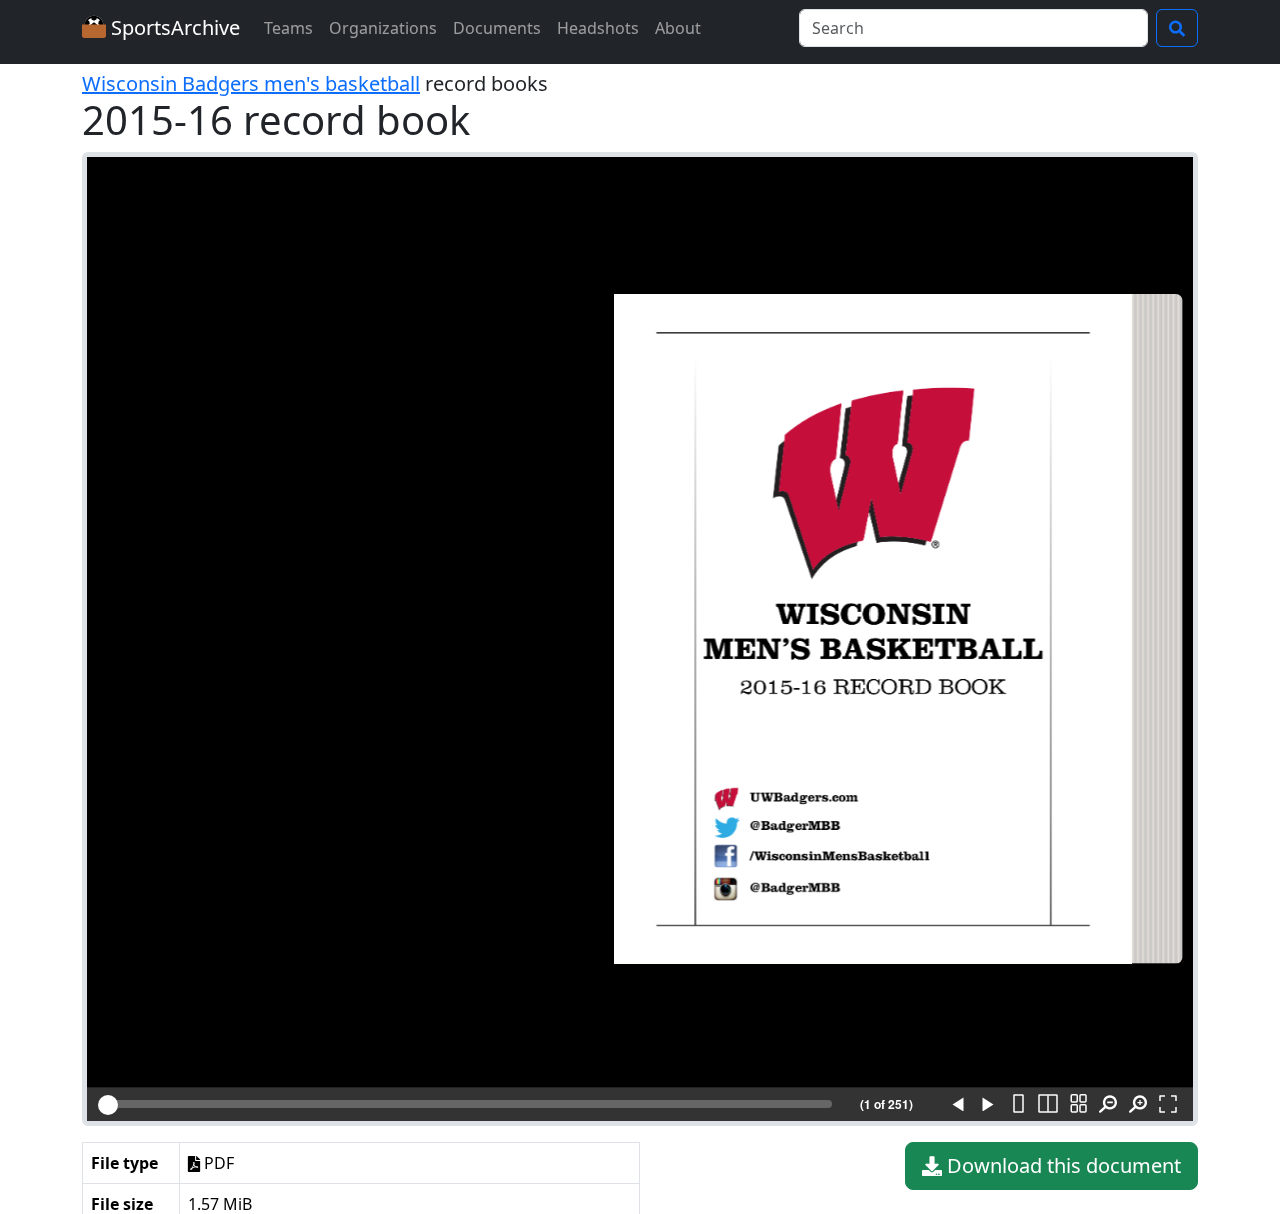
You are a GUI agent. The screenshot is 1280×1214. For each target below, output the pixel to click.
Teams (288, 28)
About (678, 28)
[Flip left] (958, 1105)
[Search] (1177, 28)
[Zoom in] (1138, 1105)
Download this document (1061, 1165)
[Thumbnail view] (1078, 1105)
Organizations (383, 28)
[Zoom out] (1108, 1105)
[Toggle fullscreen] (1168, 1105)
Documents (497, 28)
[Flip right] (988, 1105)
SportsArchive (173, 27)
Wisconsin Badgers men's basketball (251, 83)
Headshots (598, 28)
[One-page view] (1018, 1105)
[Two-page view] (1048, 1105)
